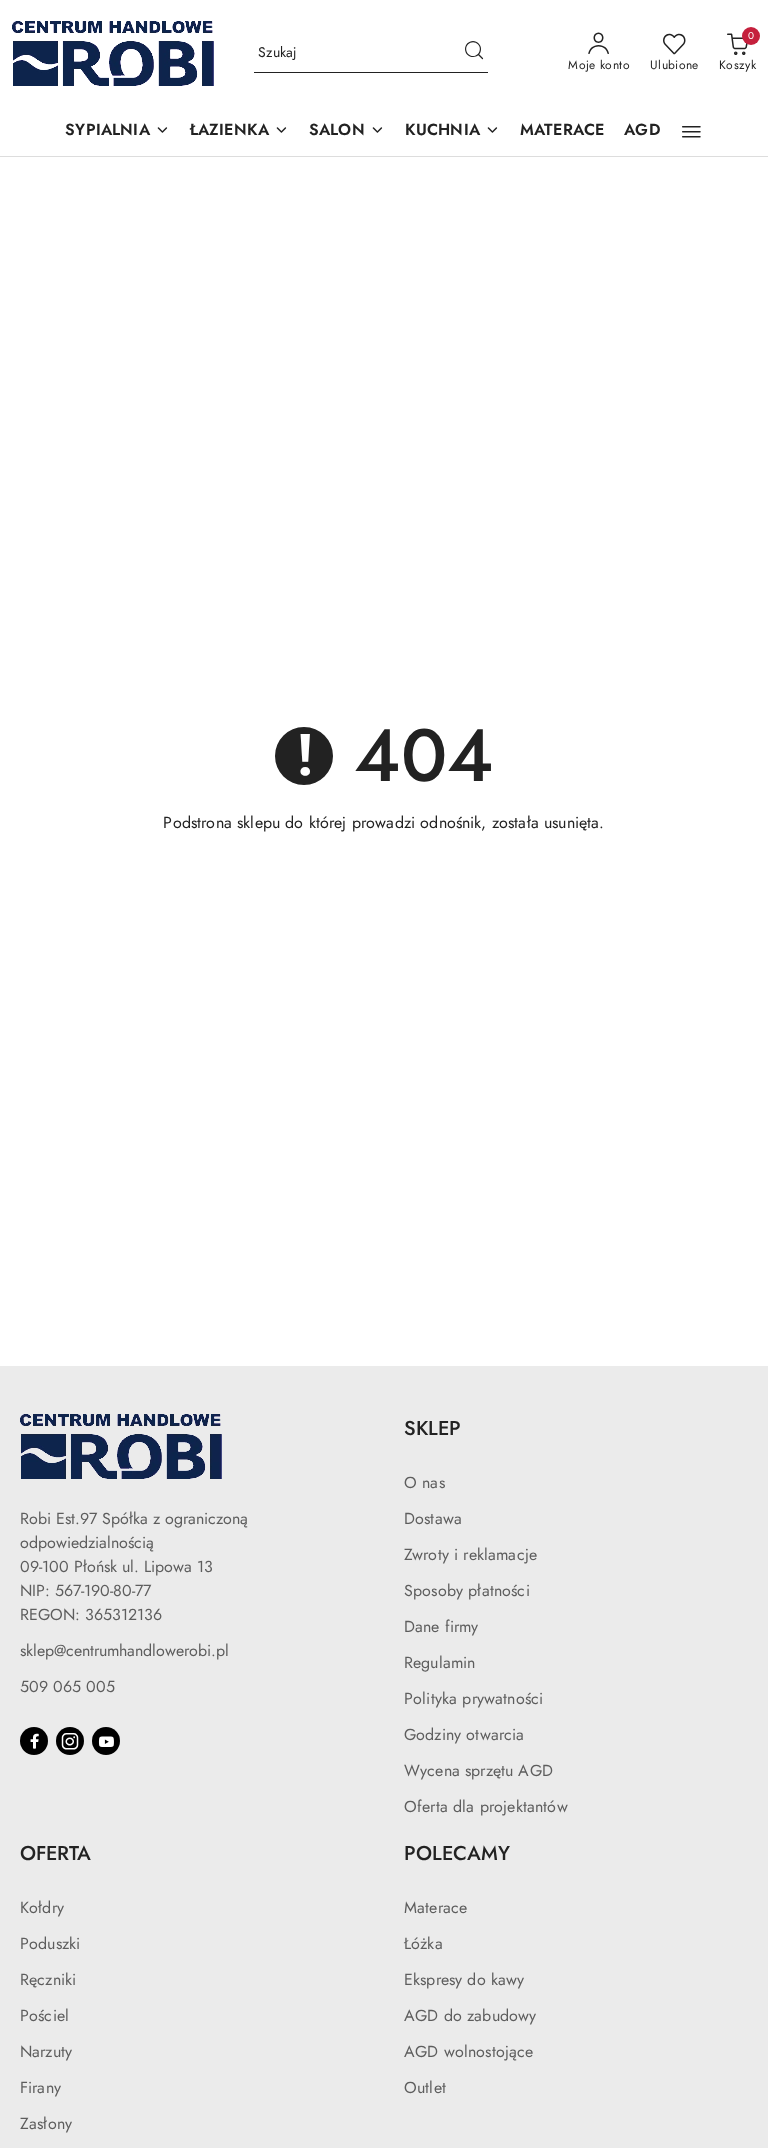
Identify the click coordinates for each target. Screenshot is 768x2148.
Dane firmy (441, 1626)
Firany (40, 2087)
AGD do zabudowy (470, 2015)
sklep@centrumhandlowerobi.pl (124, 1650)
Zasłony (46, 2123)
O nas (424, 1482)
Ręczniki (48, 1979)
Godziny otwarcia (464, 1734)
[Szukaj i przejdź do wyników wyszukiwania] (474, 53)
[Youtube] (106, 1741)
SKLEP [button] (432, 1428)
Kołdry (42, 1907)
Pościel (44, 2015)
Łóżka (423, 1943)
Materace (435, 1907)
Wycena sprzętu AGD (478, 1770)
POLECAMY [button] (457, 1853)
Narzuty (46, 2051)
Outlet (425, 2087)
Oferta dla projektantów (486, 1806)
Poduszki (50, 1943)
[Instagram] (70, 1741)
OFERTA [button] (55, 1853)
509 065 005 (67, 1686)
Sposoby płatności (467, 1590)
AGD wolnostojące (469, 2051)
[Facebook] (34, 1741)
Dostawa (433, 1518)
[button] (117, 131)
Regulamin (439, 1662)
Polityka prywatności (473, 1698)
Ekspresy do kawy (464, 1979)
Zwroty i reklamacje (470, 1554)
